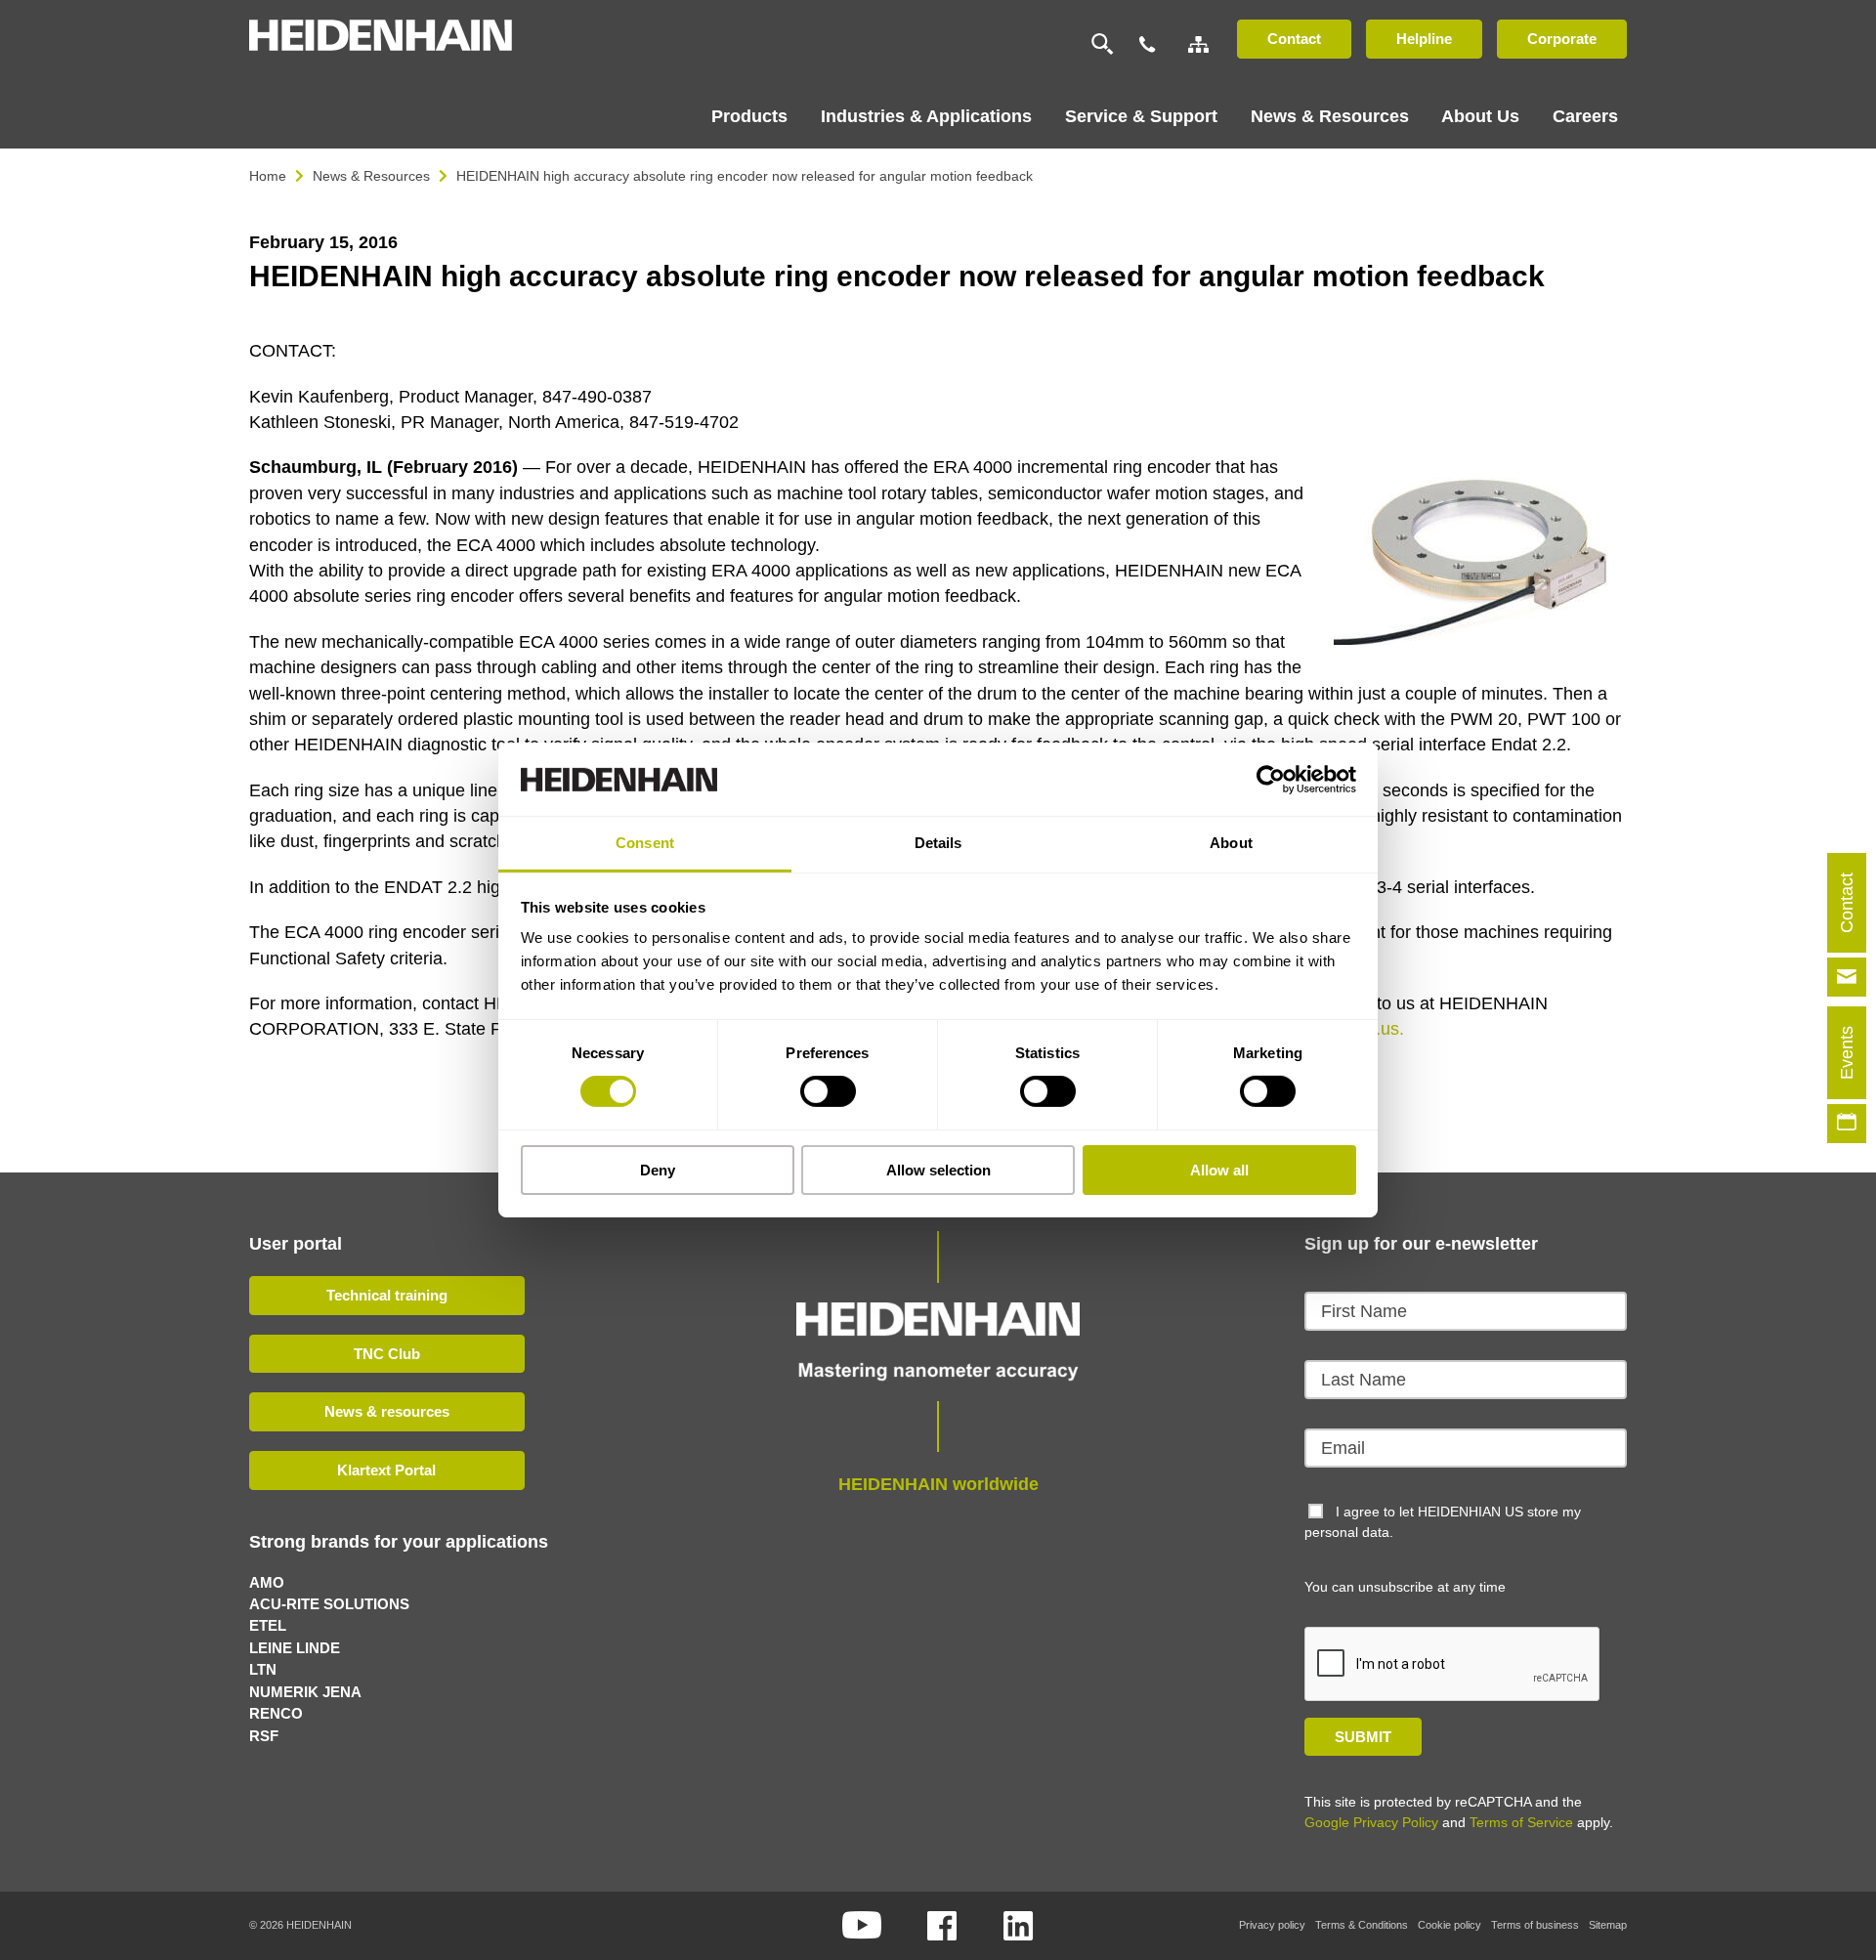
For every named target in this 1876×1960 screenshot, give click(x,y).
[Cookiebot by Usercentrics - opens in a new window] (1271, 779)
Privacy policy (1272, 1925)
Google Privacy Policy (1371, 1822)
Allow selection (938, 1170)
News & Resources (371, 176)
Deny (658, 1170)
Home (268, 176)
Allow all (1219, 1170)
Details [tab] (938, 843)
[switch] (828, 1091)
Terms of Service (1521, 1822)
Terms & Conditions (1362, 1925)
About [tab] (1231, 843)
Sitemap (1608, 1925)
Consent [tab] (645, 843)
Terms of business (1535, 1925)
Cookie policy (1450, 1925)
